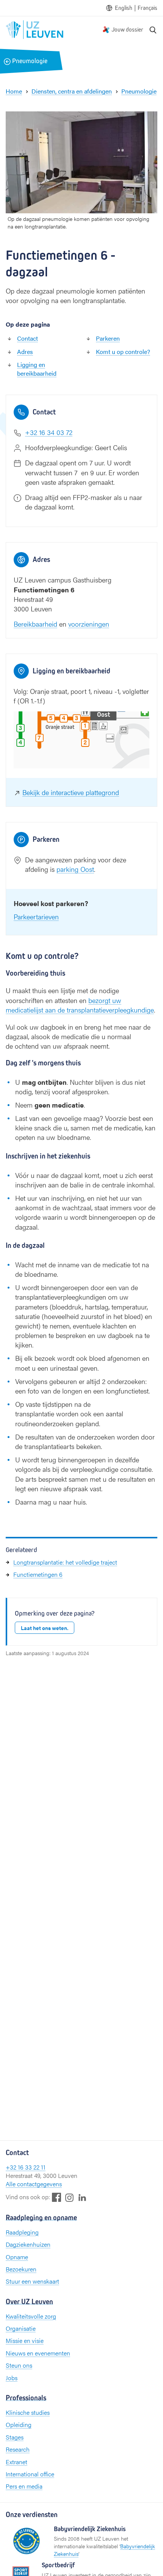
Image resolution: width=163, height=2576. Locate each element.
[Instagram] (69, 2197)
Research (18, 2449)
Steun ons (19, 2365)
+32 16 (36, 432)
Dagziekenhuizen (28, 2244)
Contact (27, 338)
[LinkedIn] (82, 2197)
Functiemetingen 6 (38, 1574)
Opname (17, 2257)
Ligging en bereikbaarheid (37, 369)
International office (30, 2474)
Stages (15, 2437)
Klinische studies (28, 2412)
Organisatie (21, 2328)
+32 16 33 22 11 (26, 2167)
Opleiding (19, 2424)
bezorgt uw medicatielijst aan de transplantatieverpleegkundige (80, 1005)
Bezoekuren (21, 2269)
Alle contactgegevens (34, 2184)
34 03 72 (60, 432)
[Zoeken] (153, 30)
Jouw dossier (127, 29)
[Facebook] (56, 2197)
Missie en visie (25, 2340)
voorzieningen (89, 624)
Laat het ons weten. (45, 1628)
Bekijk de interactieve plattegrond (71, 792)
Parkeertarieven (36, 917)
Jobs (12, 2378)
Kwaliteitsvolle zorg (31, 2316)
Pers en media (24, 2486)
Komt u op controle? (123, 352)
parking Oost (75, 869)
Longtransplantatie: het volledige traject (65, 1562)
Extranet (16, 2462)
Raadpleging (22, 2232)
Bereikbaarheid (35, 624)
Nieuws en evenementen (38, 2353)
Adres (25, 352)
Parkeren (108, 338)
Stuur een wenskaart (32, 2281)
